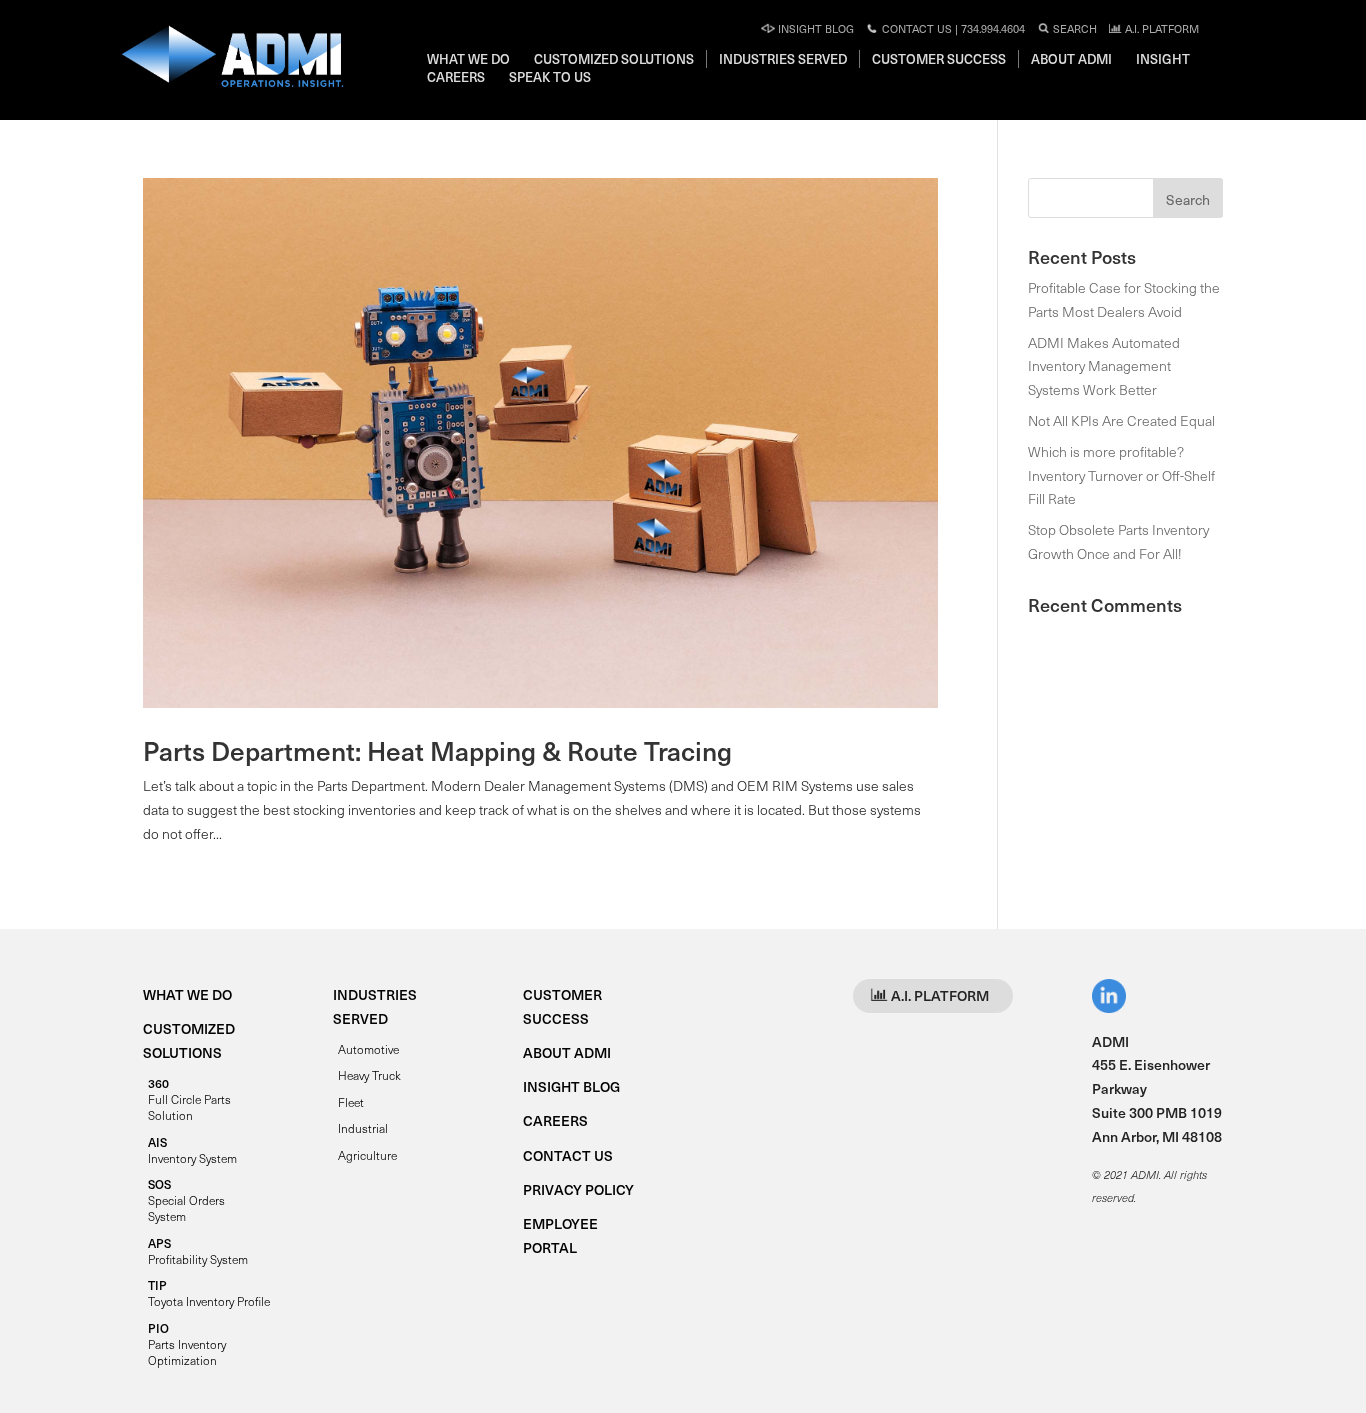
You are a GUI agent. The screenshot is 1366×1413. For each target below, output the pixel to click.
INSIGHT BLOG (571, 1086)
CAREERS (555, 1120)
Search (1073, 28)
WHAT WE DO (187, 994)
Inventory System (192, 1150)
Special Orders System (186, 1200)
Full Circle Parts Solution (189, 1099)
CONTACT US (568, 1155)
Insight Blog (814, 28)
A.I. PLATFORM (1160, 28)
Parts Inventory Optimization (187, 1344)
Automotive (368, 1049)
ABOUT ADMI (567, 1052)
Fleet (351, 1102)
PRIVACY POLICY (578, 1189)
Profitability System (198, 1251)
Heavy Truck (369, 1075)
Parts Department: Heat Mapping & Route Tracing (437, 750)
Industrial (363, 1128)
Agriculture (367, 1155)
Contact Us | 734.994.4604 (952, 28)
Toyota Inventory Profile (209, 1293)
